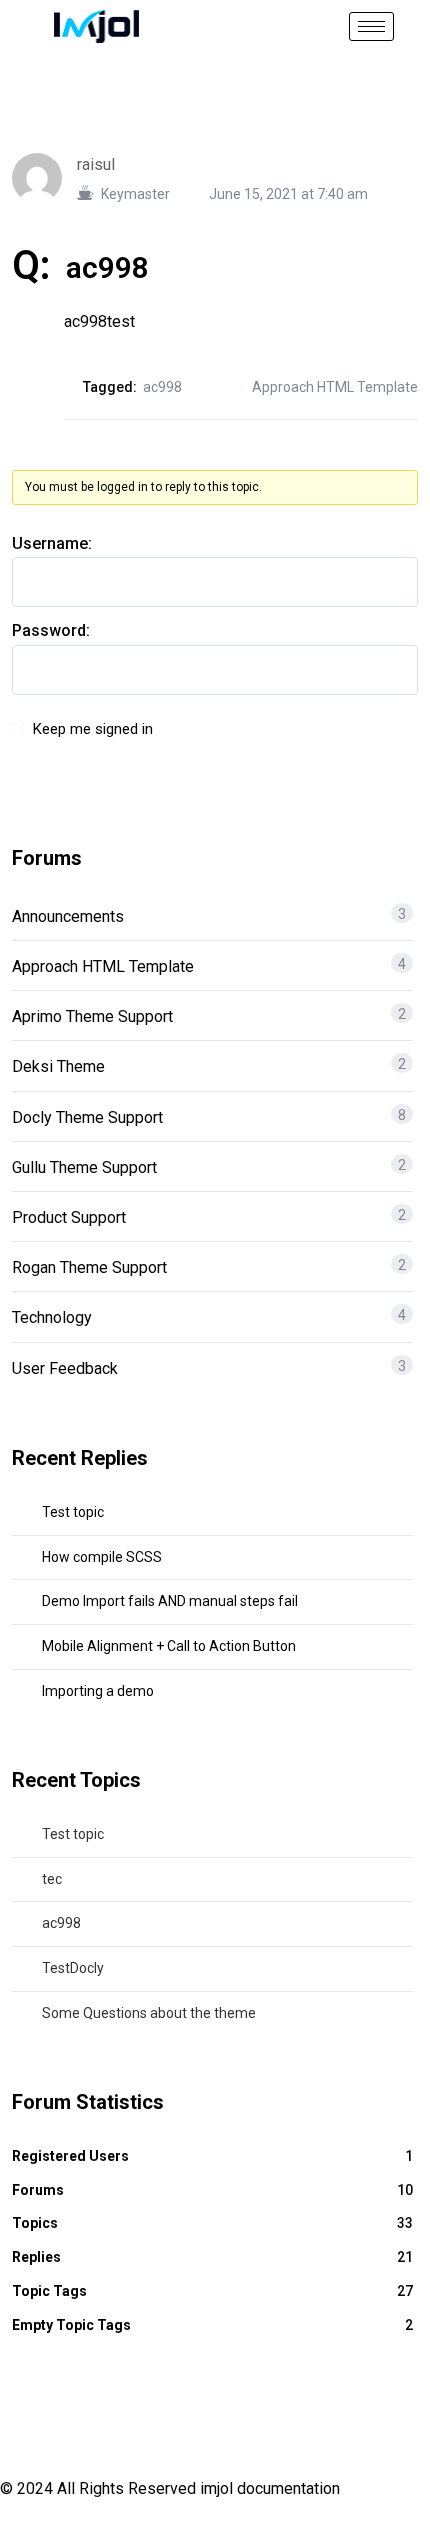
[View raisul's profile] (44, 176)
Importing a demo (98, 1691)
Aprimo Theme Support (92, 1016)
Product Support (69, 1217)
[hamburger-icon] (371, 26)
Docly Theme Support (87, 1117)
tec (52, 1879)
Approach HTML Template (335, 387)
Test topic (73, 1512)
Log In (364, 740)
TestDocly (73, 1968)
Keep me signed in (93, 729)
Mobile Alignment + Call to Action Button (169, 1646)
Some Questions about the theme (149, 2013)
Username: (52, 543)
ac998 (162, 387)
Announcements (68, 916)
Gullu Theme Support (84, 1167)
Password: (51, 630)
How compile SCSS (102, 1557)
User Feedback (65, 1368)
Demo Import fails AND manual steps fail (170, 1601)
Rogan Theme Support (89, 1267)
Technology (52, 1317)
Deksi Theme (58, 1066)
